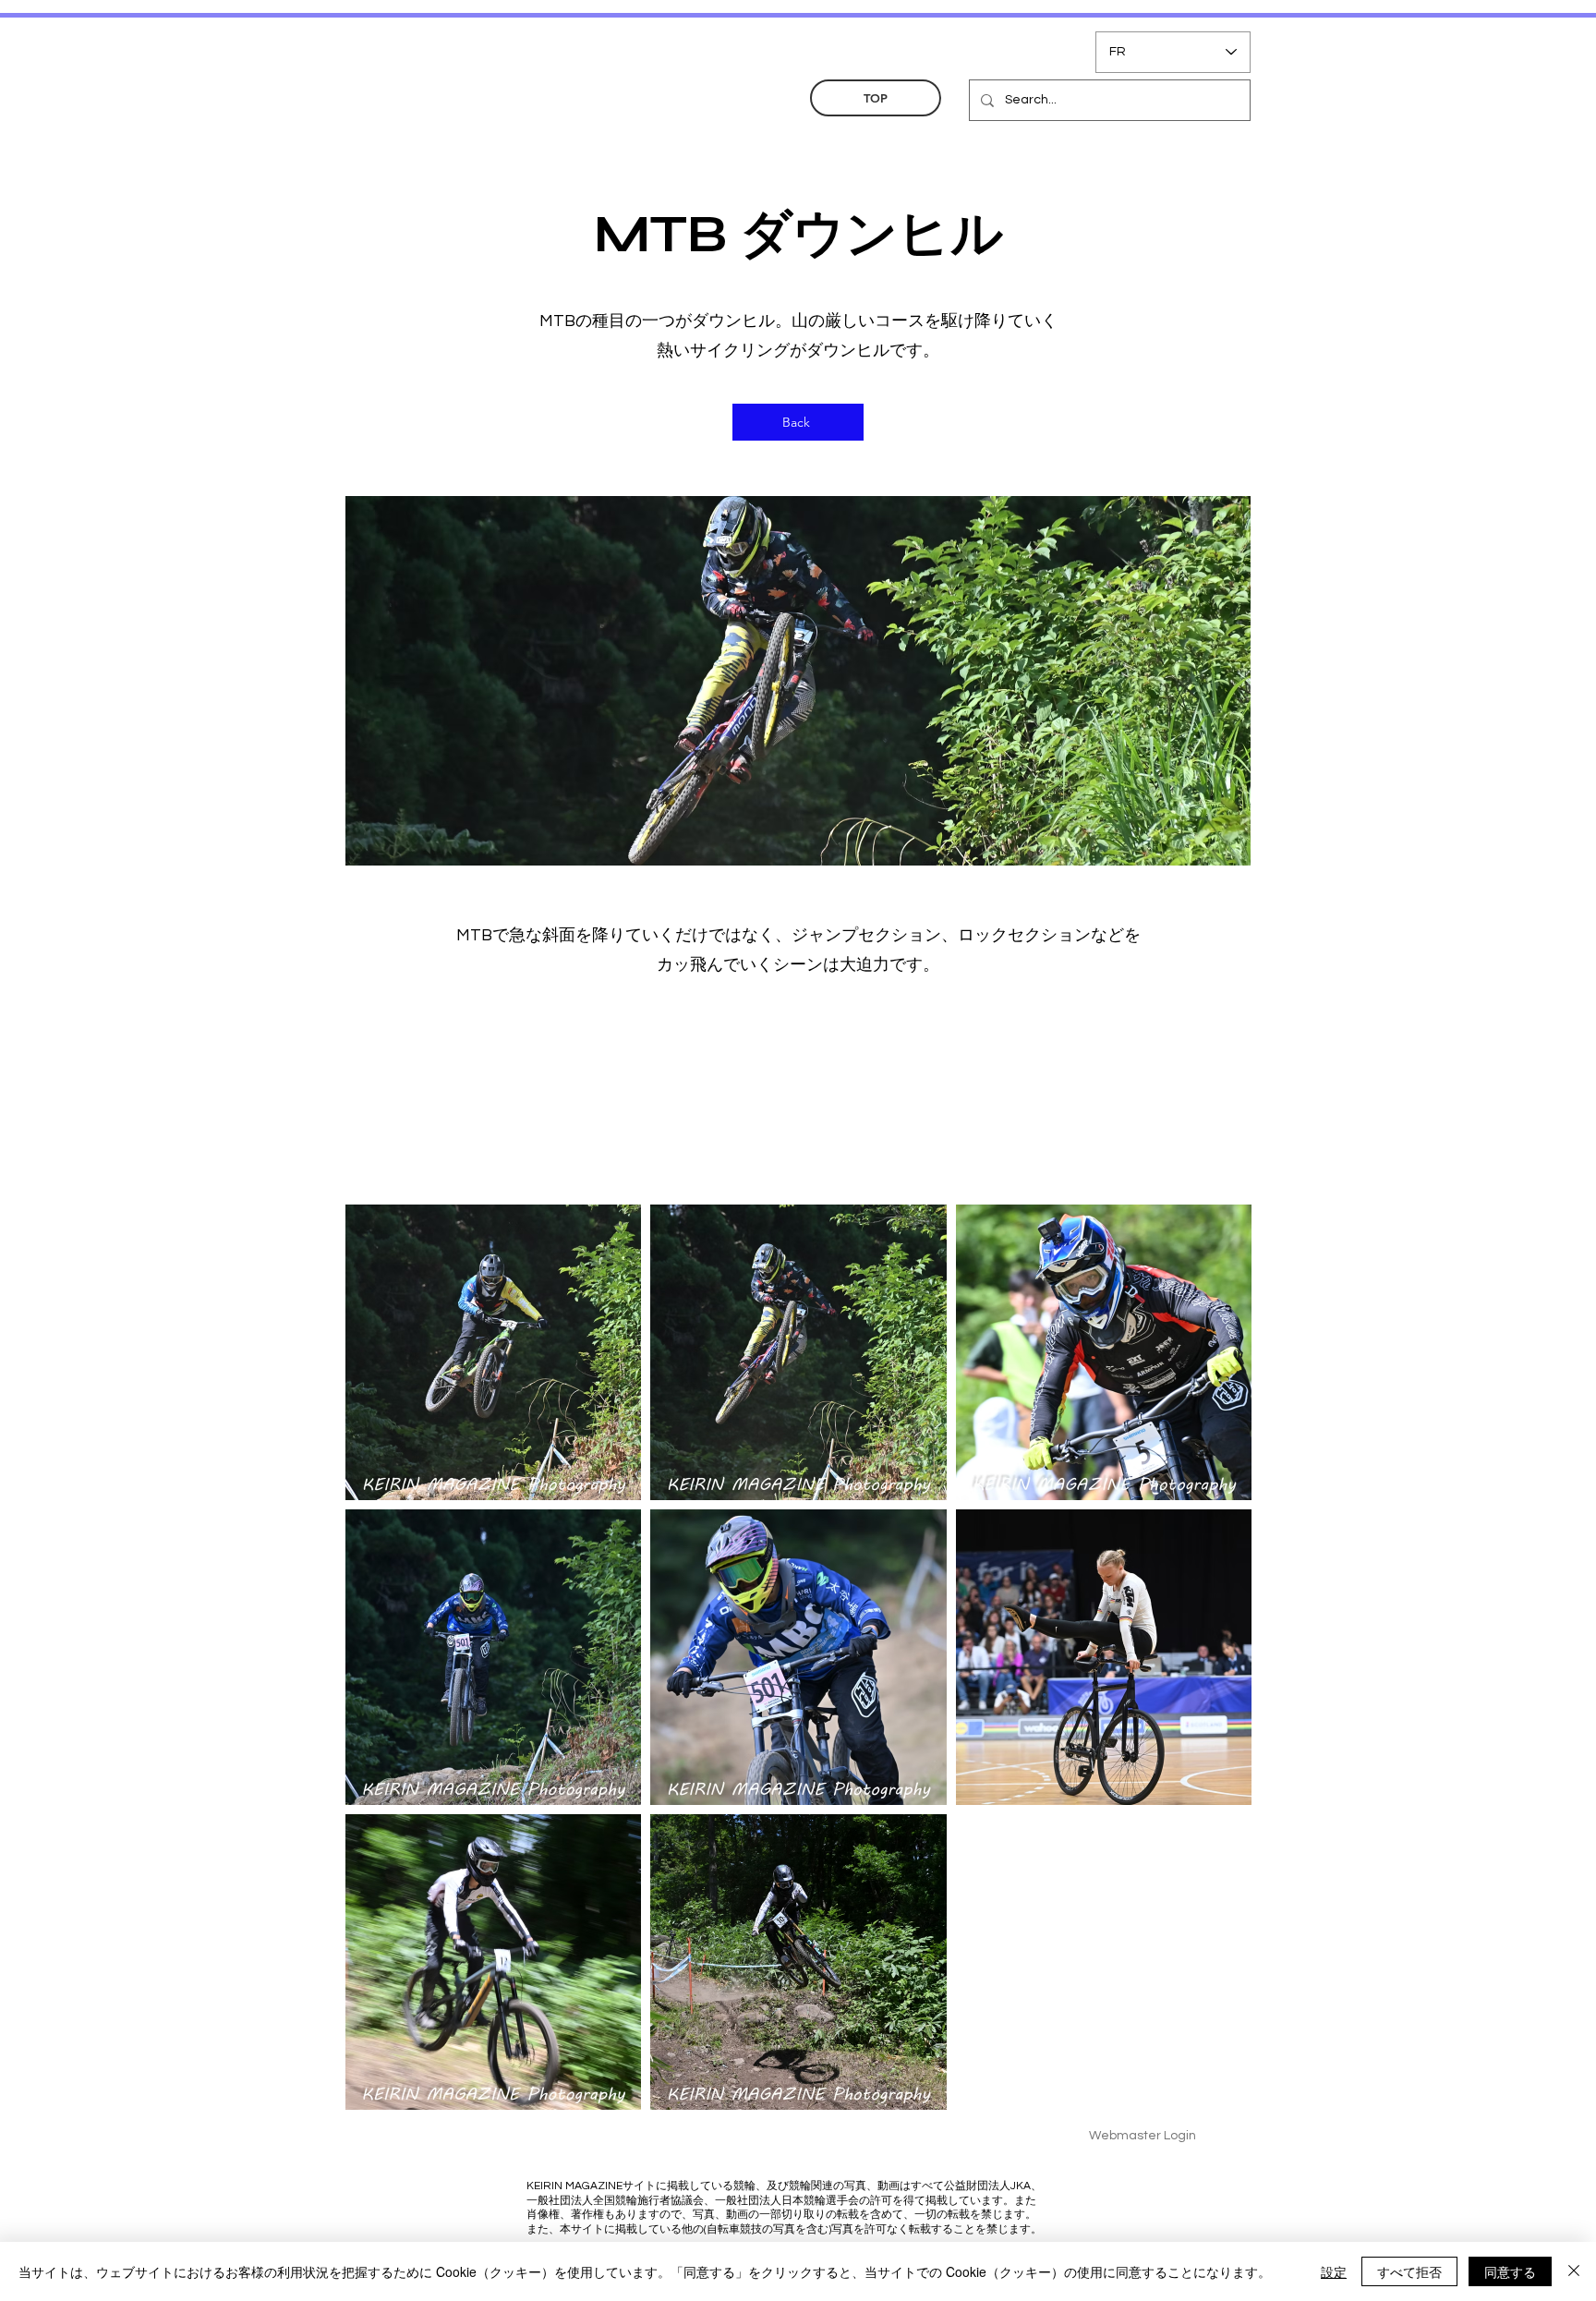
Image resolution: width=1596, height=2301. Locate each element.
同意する (1510, 2271)
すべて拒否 (1409, 2271)
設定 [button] (1334, 2271)
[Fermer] (1574, 2271)
